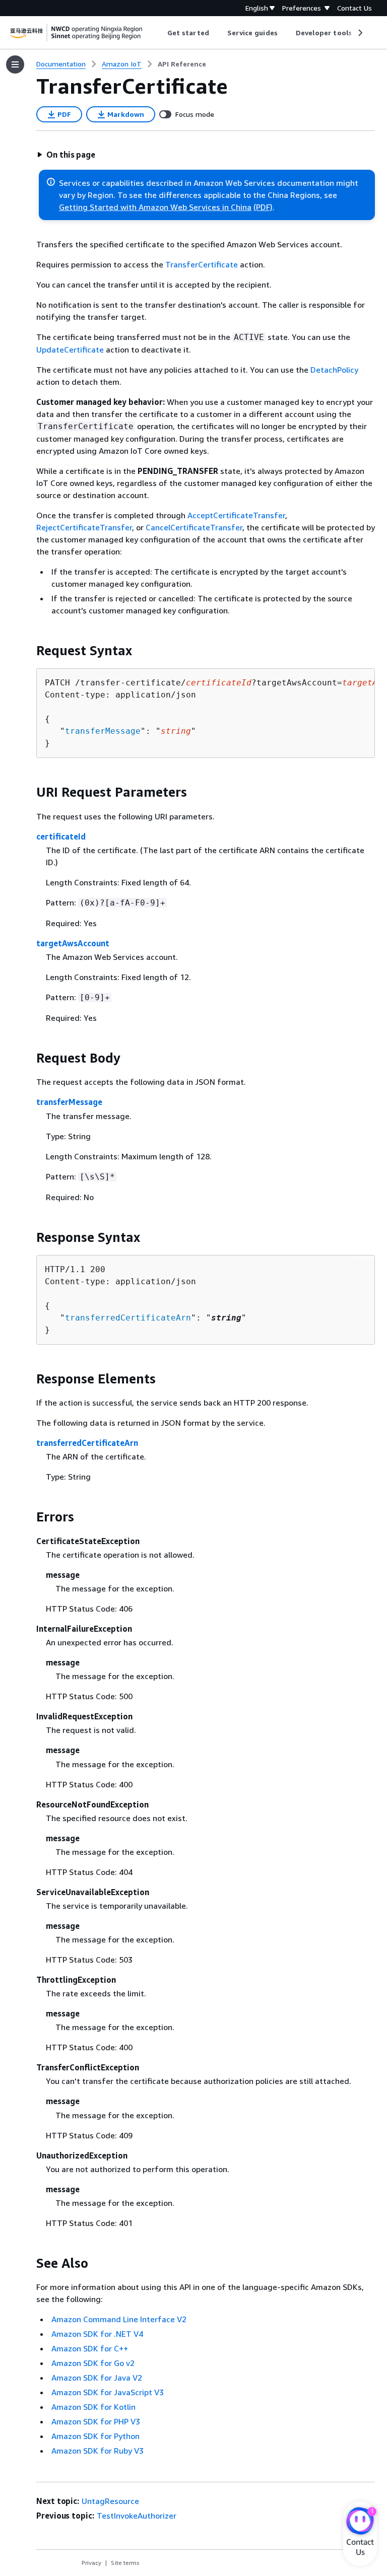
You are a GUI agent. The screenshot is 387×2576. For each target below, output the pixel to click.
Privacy (91, 2563)
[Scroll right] (360, 33)
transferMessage (103, 731)
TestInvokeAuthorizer (137, 2516)
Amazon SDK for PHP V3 (96, 2421)
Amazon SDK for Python (95, 2436)
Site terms (125, 2563)
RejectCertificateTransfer (84, 527)
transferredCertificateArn (128, 1318)
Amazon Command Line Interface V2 (119, 2319)
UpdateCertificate (70, 350)
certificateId (61, 837)
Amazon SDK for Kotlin (93, 2407)
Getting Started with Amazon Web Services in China (155, 207)
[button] (66, 155)
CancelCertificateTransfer (194, 527)
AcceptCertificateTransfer (236, 515)
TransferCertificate (202, 264)
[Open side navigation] (15, 64)
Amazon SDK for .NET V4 (97, 2334)
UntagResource (110, 2501)
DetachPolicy (334, 370)
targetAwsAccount (73, 943)
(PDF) (263, 207)
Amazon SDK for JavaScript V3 (108, 2392)
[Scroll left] (160, 33)
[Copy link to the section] (28, 651)
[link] (182, 64)
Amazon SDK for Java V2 (97, 2378)
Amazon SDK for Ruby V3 (98, 2451)
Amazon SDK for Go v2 (93, 2363)
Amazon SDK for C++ (90, 2348)
